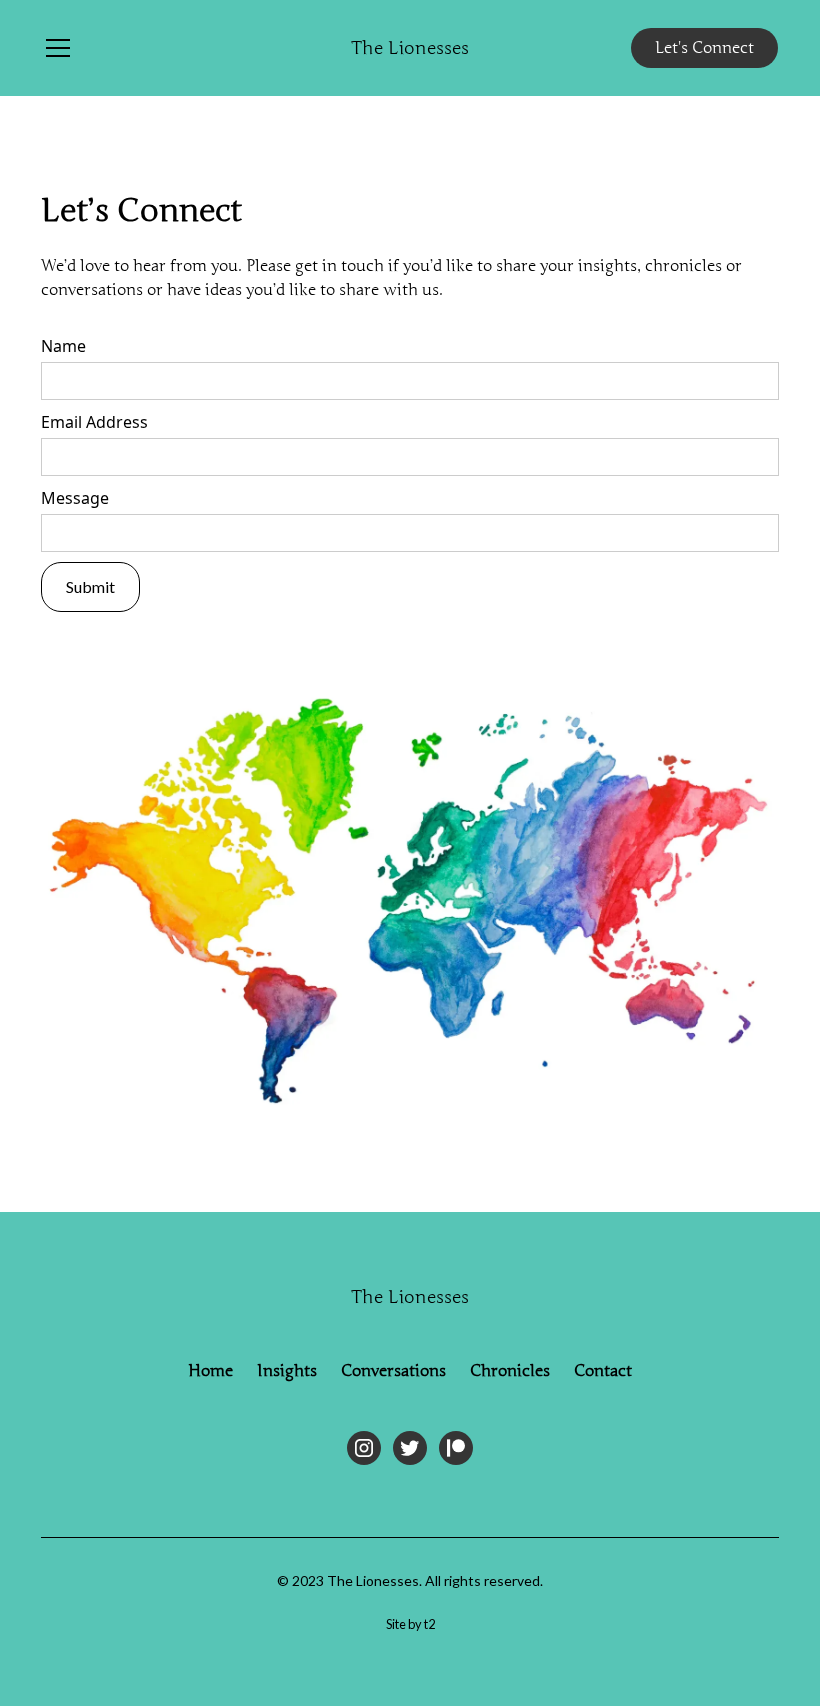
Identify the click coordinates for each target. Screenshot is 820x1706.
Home (210, 1371)
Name (63, 346)
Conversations (393, 1371)
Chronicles (510, 1371)
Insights (287, 1371)
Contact (603, 1371)
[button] (184, 48)
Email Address (94, 422)
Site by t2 (410, 1624)
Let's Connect (704, 48)
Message (75, 498)
